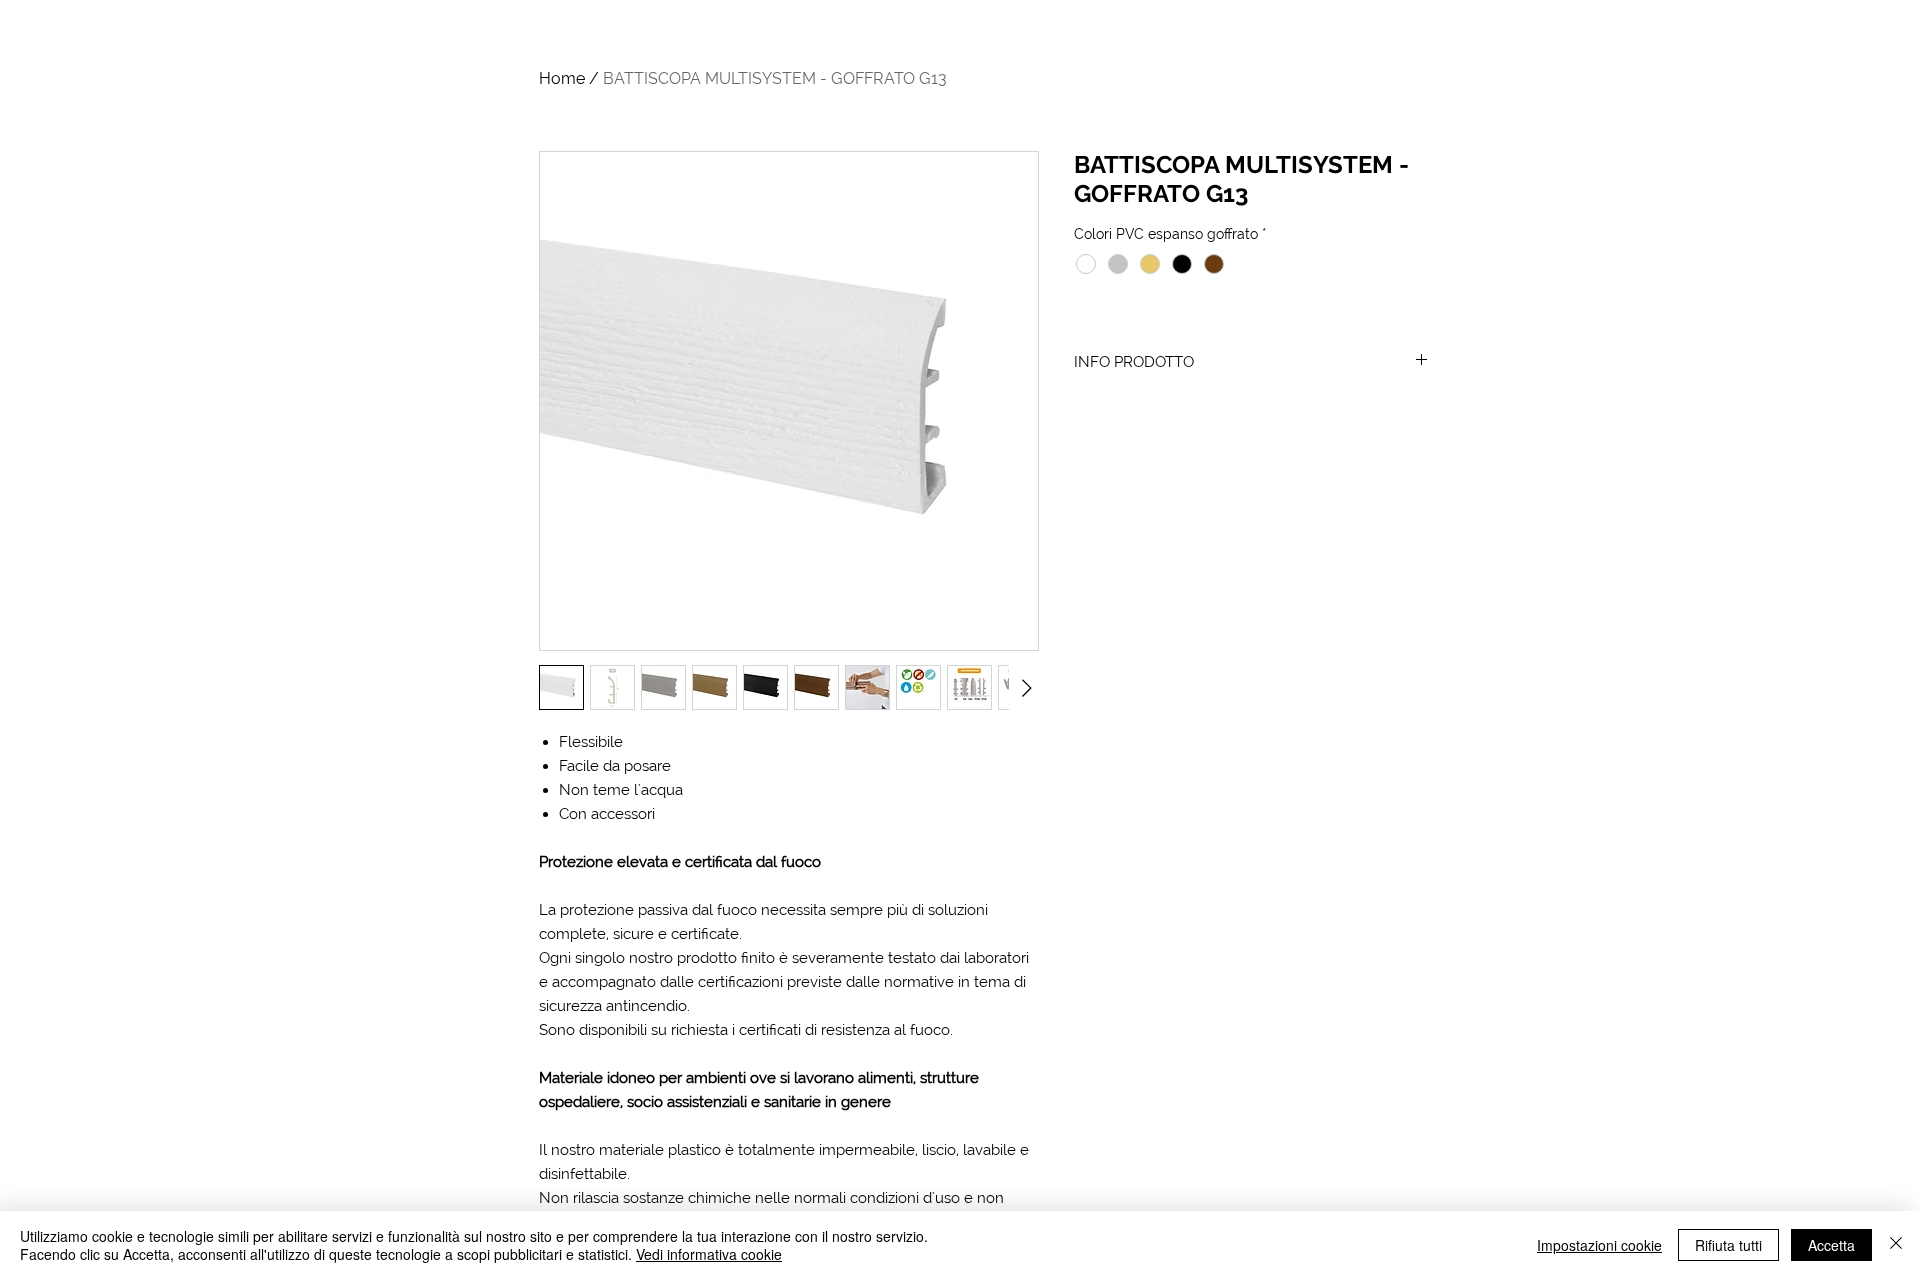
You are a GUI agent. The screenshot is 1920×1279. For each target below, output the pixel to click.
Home (562, 78)
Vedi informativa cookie (709, 1254)
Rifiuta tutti (1728, 1245)
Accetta (1831, 1245)
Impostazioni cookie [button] (1599, 1245)
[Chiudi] (1896, 1245)
